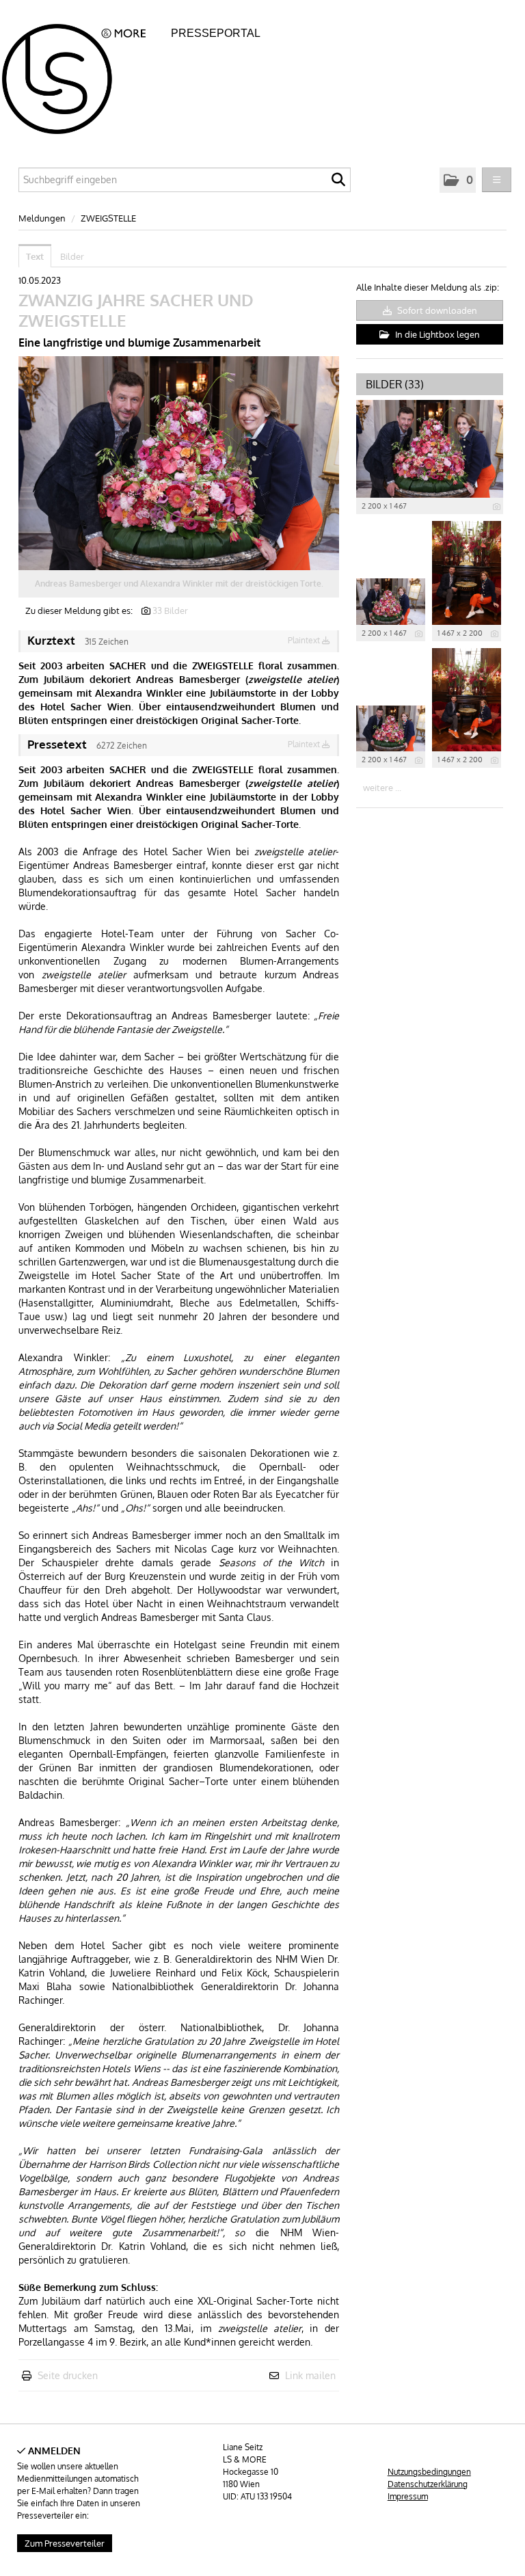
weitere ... (382, 788)
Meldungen (42, 218)
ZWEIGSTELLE (108, 218)
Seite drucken (68, 2375)
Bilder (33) (395, 384)
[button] (458, 180)
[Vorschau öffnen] (179, 463)
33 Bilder (170, 611)
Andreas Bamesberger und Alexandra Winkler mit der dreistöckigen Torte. (179, 583)
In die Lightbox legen (436, 334)
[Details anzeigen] (497, 507)
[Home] (85, 75)
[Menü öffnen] (497, 180)
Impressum (408, 2496)
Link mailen (310, 2375)
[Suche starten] (338, 183)
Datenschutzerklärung (428, 2484)
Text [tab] (35, 256)
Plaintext (305, 640)
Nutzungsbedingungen (429, 2472)
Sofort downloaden (436, 310)
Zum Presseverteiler (65, 2543)
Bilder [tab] (72, 256)
